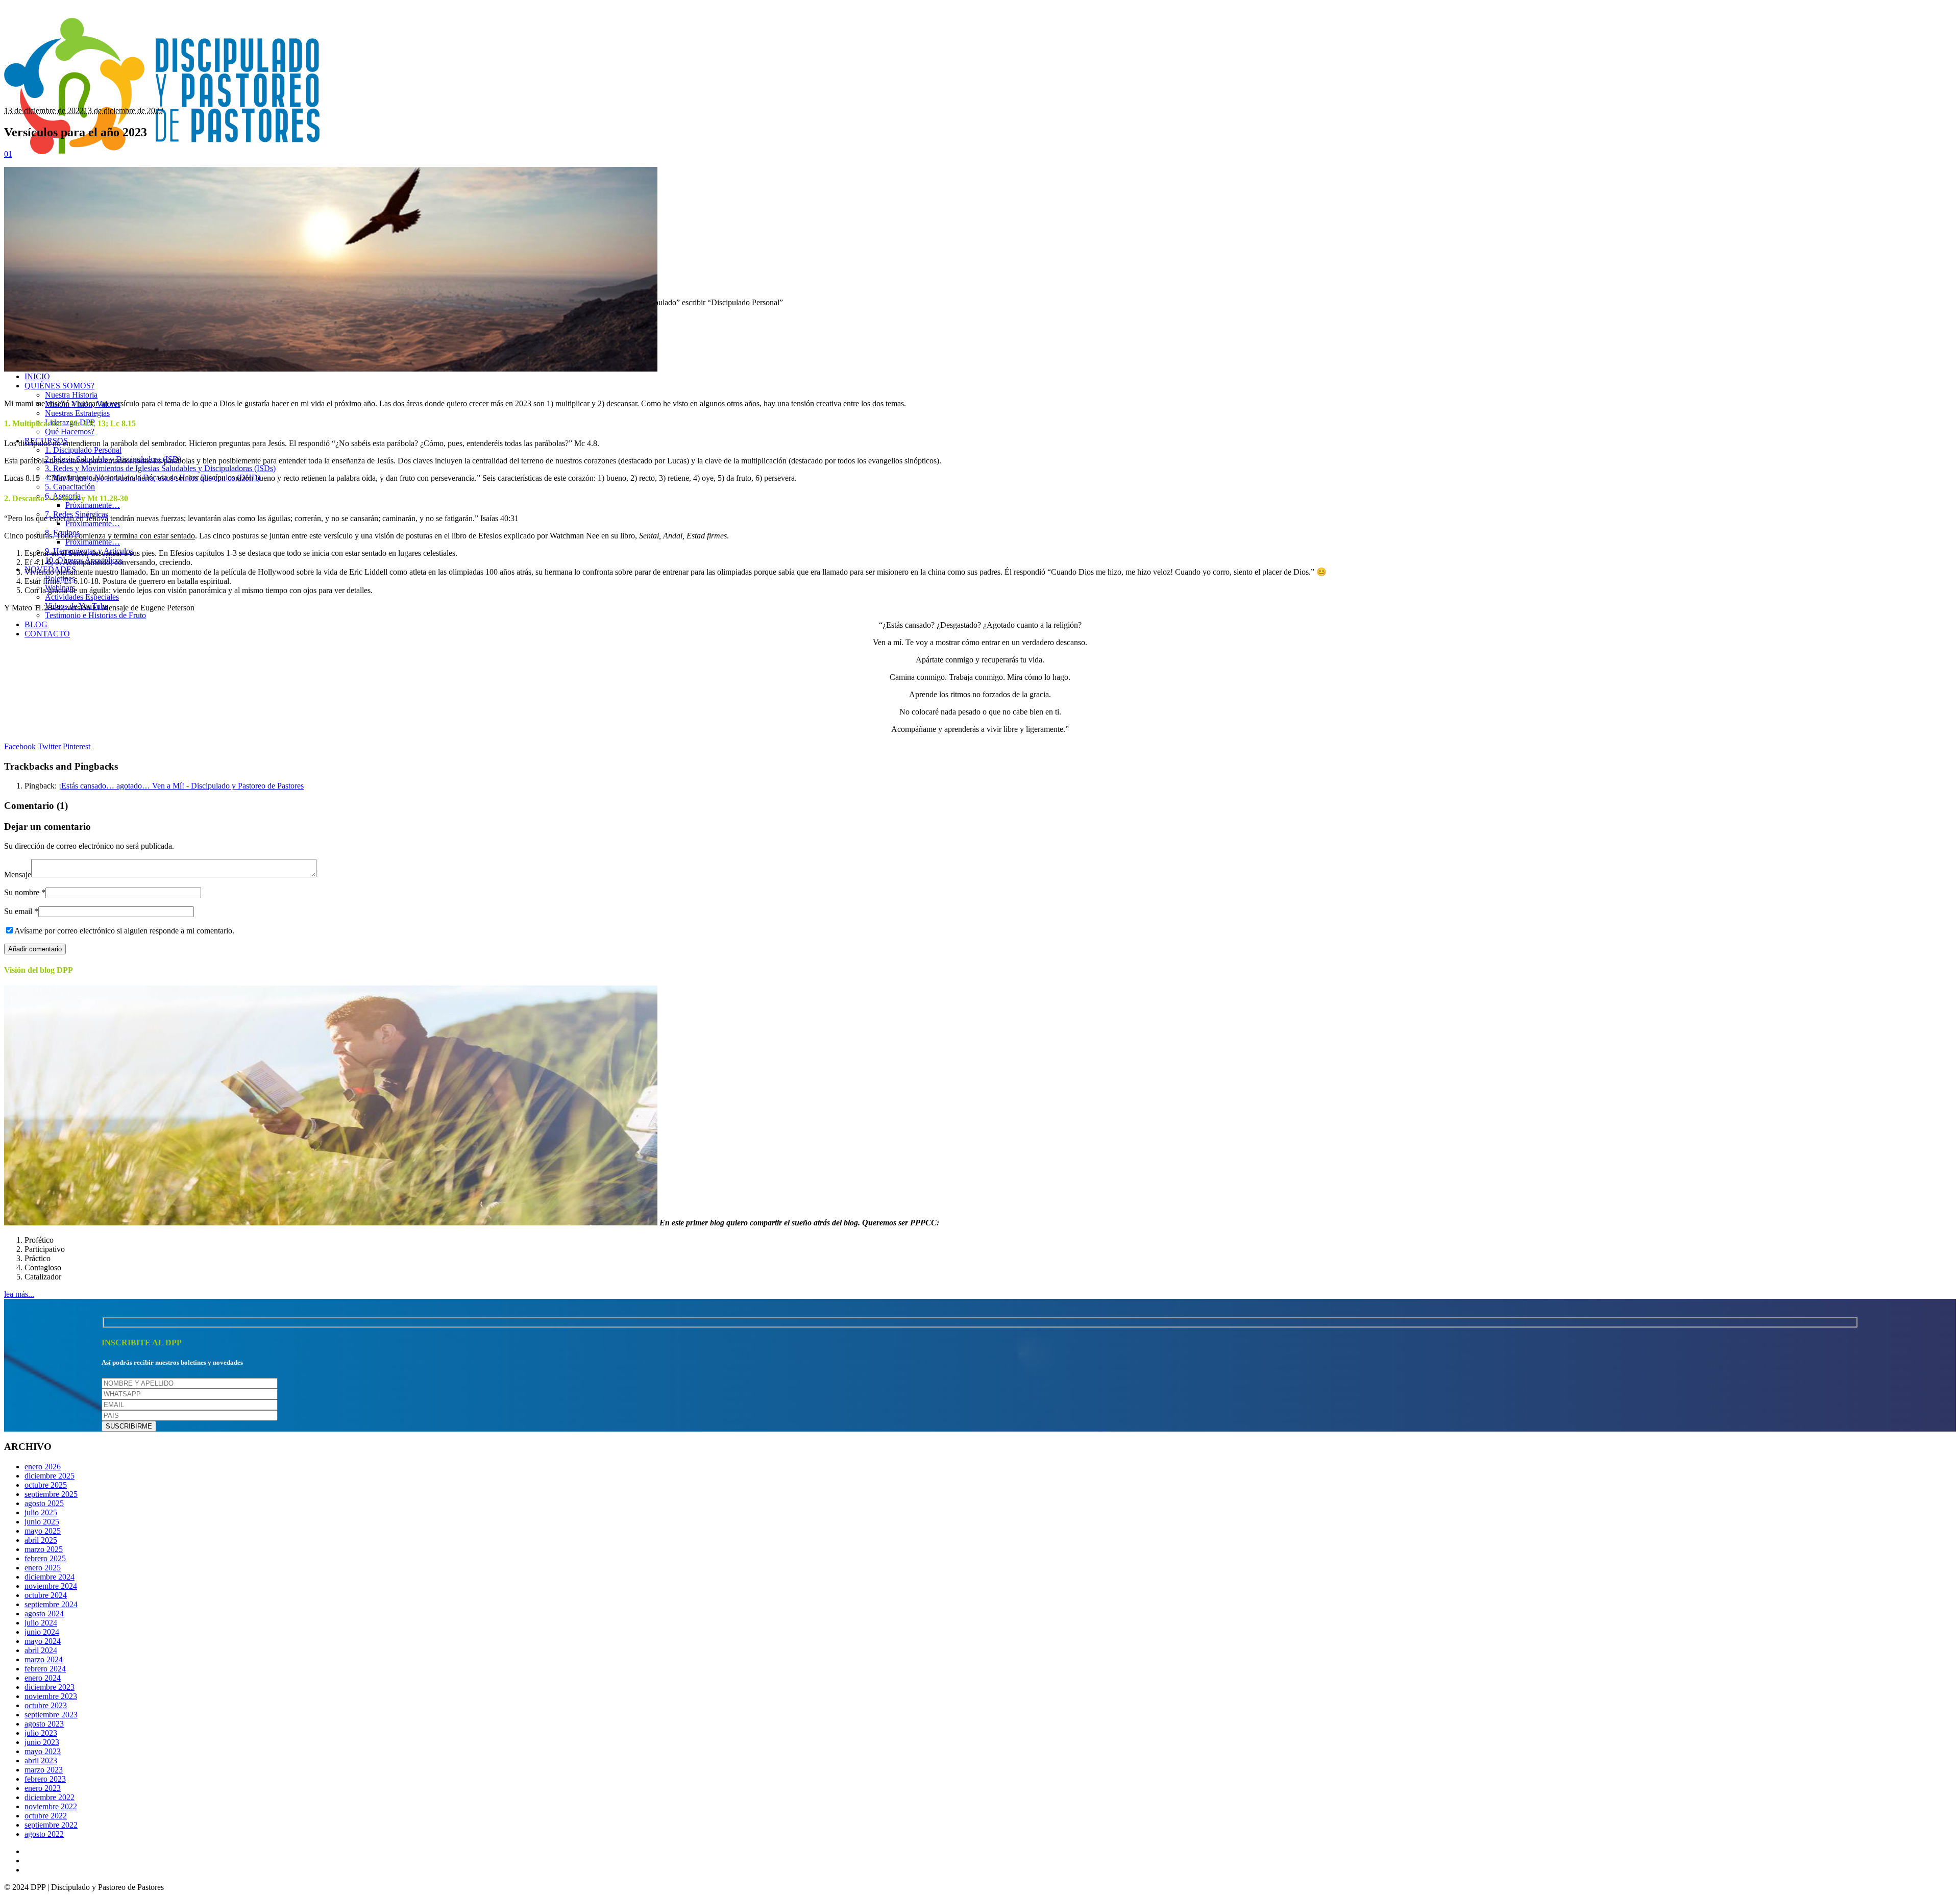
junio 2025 (42, 1522)
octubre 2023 (46, 1705)
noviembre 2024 (51, 1586)
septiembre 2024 (51, 1604)
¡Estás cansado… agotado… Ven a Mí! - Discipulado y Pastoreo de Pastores (181, 786)
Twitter (49, 746)
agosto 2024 (44, 1614)
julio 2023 (41, 1733)
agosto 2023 (44, 1724)
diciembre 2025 (50, 1476)
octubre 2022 (46, 1816)
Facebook (20, 746)
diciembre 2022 (50, 1797)
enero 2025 (43, 1568)
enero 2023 (43, 1788)
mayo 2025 (43, 1531)
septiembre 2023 (51, 1715)
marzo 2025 (44, 1549)
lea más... (19, 1294)
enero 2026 (43, 1467)
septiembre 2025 (51, 1494)
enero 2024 (43, 1678)
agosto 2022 (44, 1834)
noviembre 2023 (51, 1696)
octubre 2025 (46, 1485)
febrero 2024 (45, 1669)
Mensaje (18, 875)
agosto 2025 (44, 1503)
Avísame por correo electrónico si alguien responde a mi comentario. (124, 931)
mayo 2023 (43, 1751)
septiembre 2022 (51, 1825)
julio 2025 (41, 1512)
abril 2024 (41, 1650)
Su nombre (25, 892)
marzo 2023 (44, 1770)
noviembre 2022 (51, 1806)
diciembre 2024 (50, 1577)
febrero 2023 (45, 1779)
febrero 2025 (45, 1558)
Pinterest (77, 746)
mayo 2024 (43, 1641)
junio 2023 (42, 1742)
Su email (21, 911)
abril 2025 (41, 1540)
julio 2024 (41, 1623)
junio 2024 (42, 1632)
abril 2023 (41, 1760)
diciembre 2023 (50, 1687)
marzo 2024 (44, 1659)
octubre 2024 (46, 1595)
